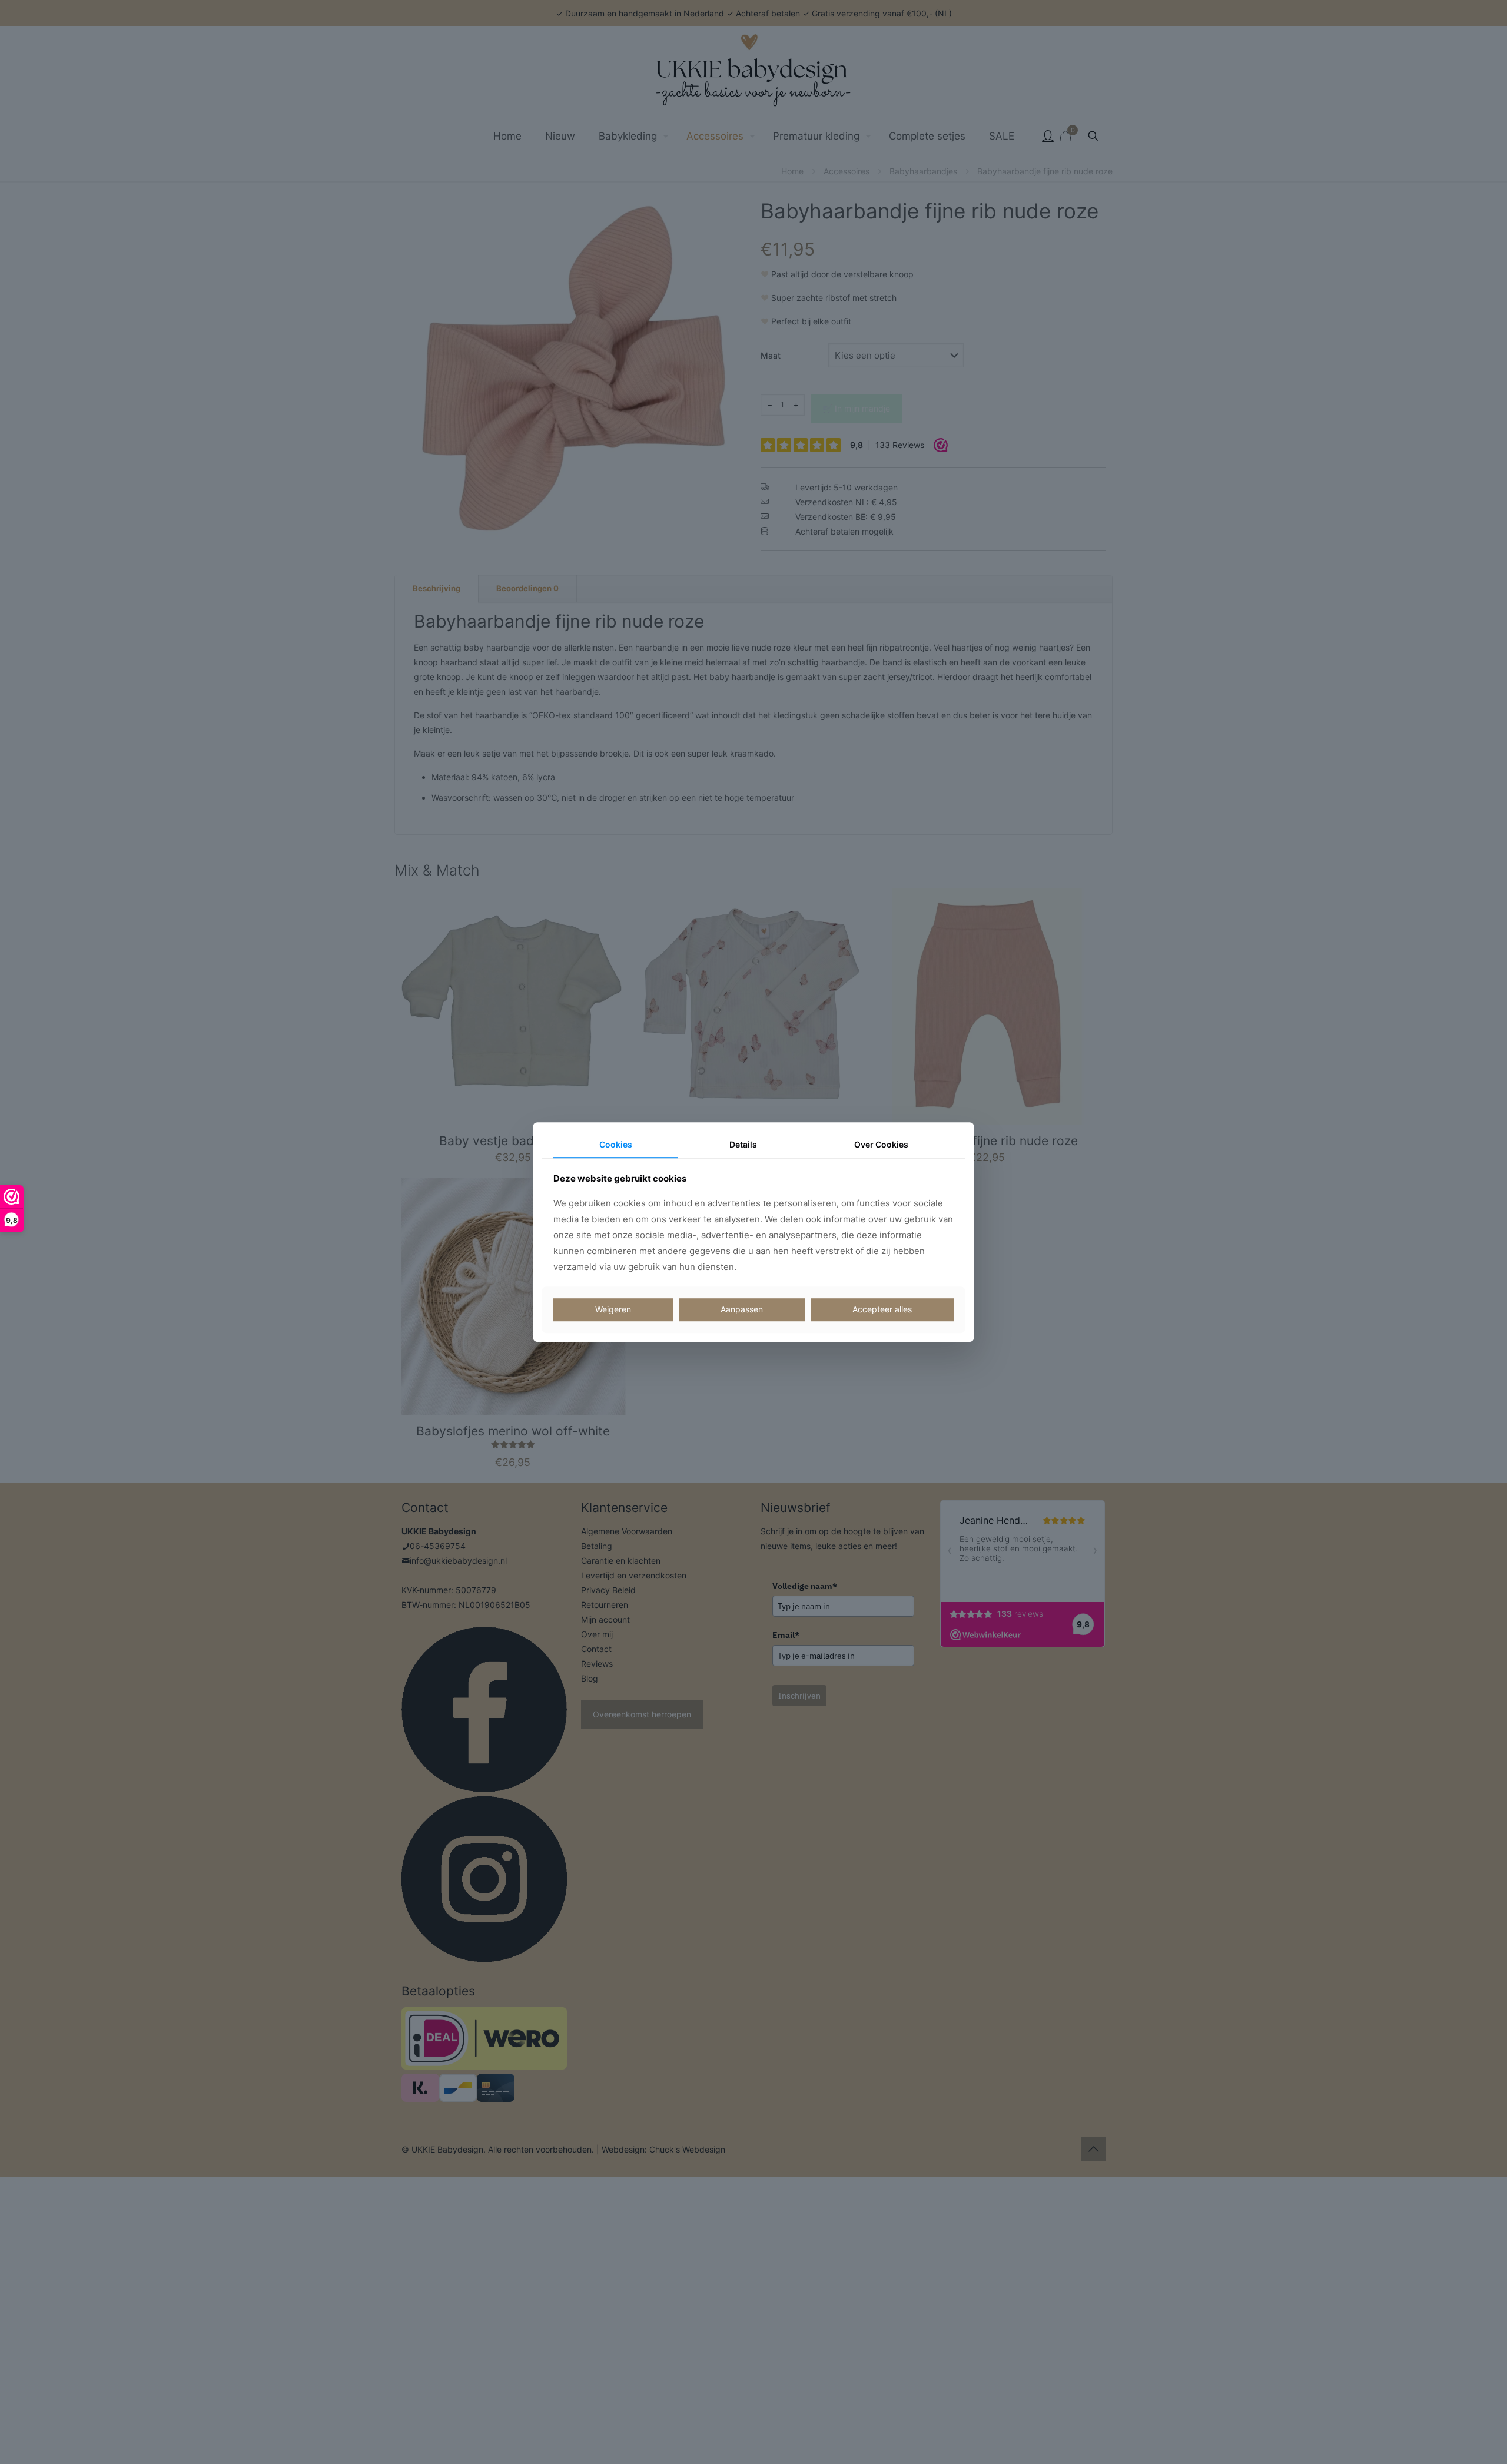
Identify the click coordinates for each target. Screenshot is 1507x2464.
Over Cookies (881, 1144)
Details (743, 1144)
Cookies (616, 1144)
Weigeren (613, 1310)
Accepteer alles (882, 1310)
